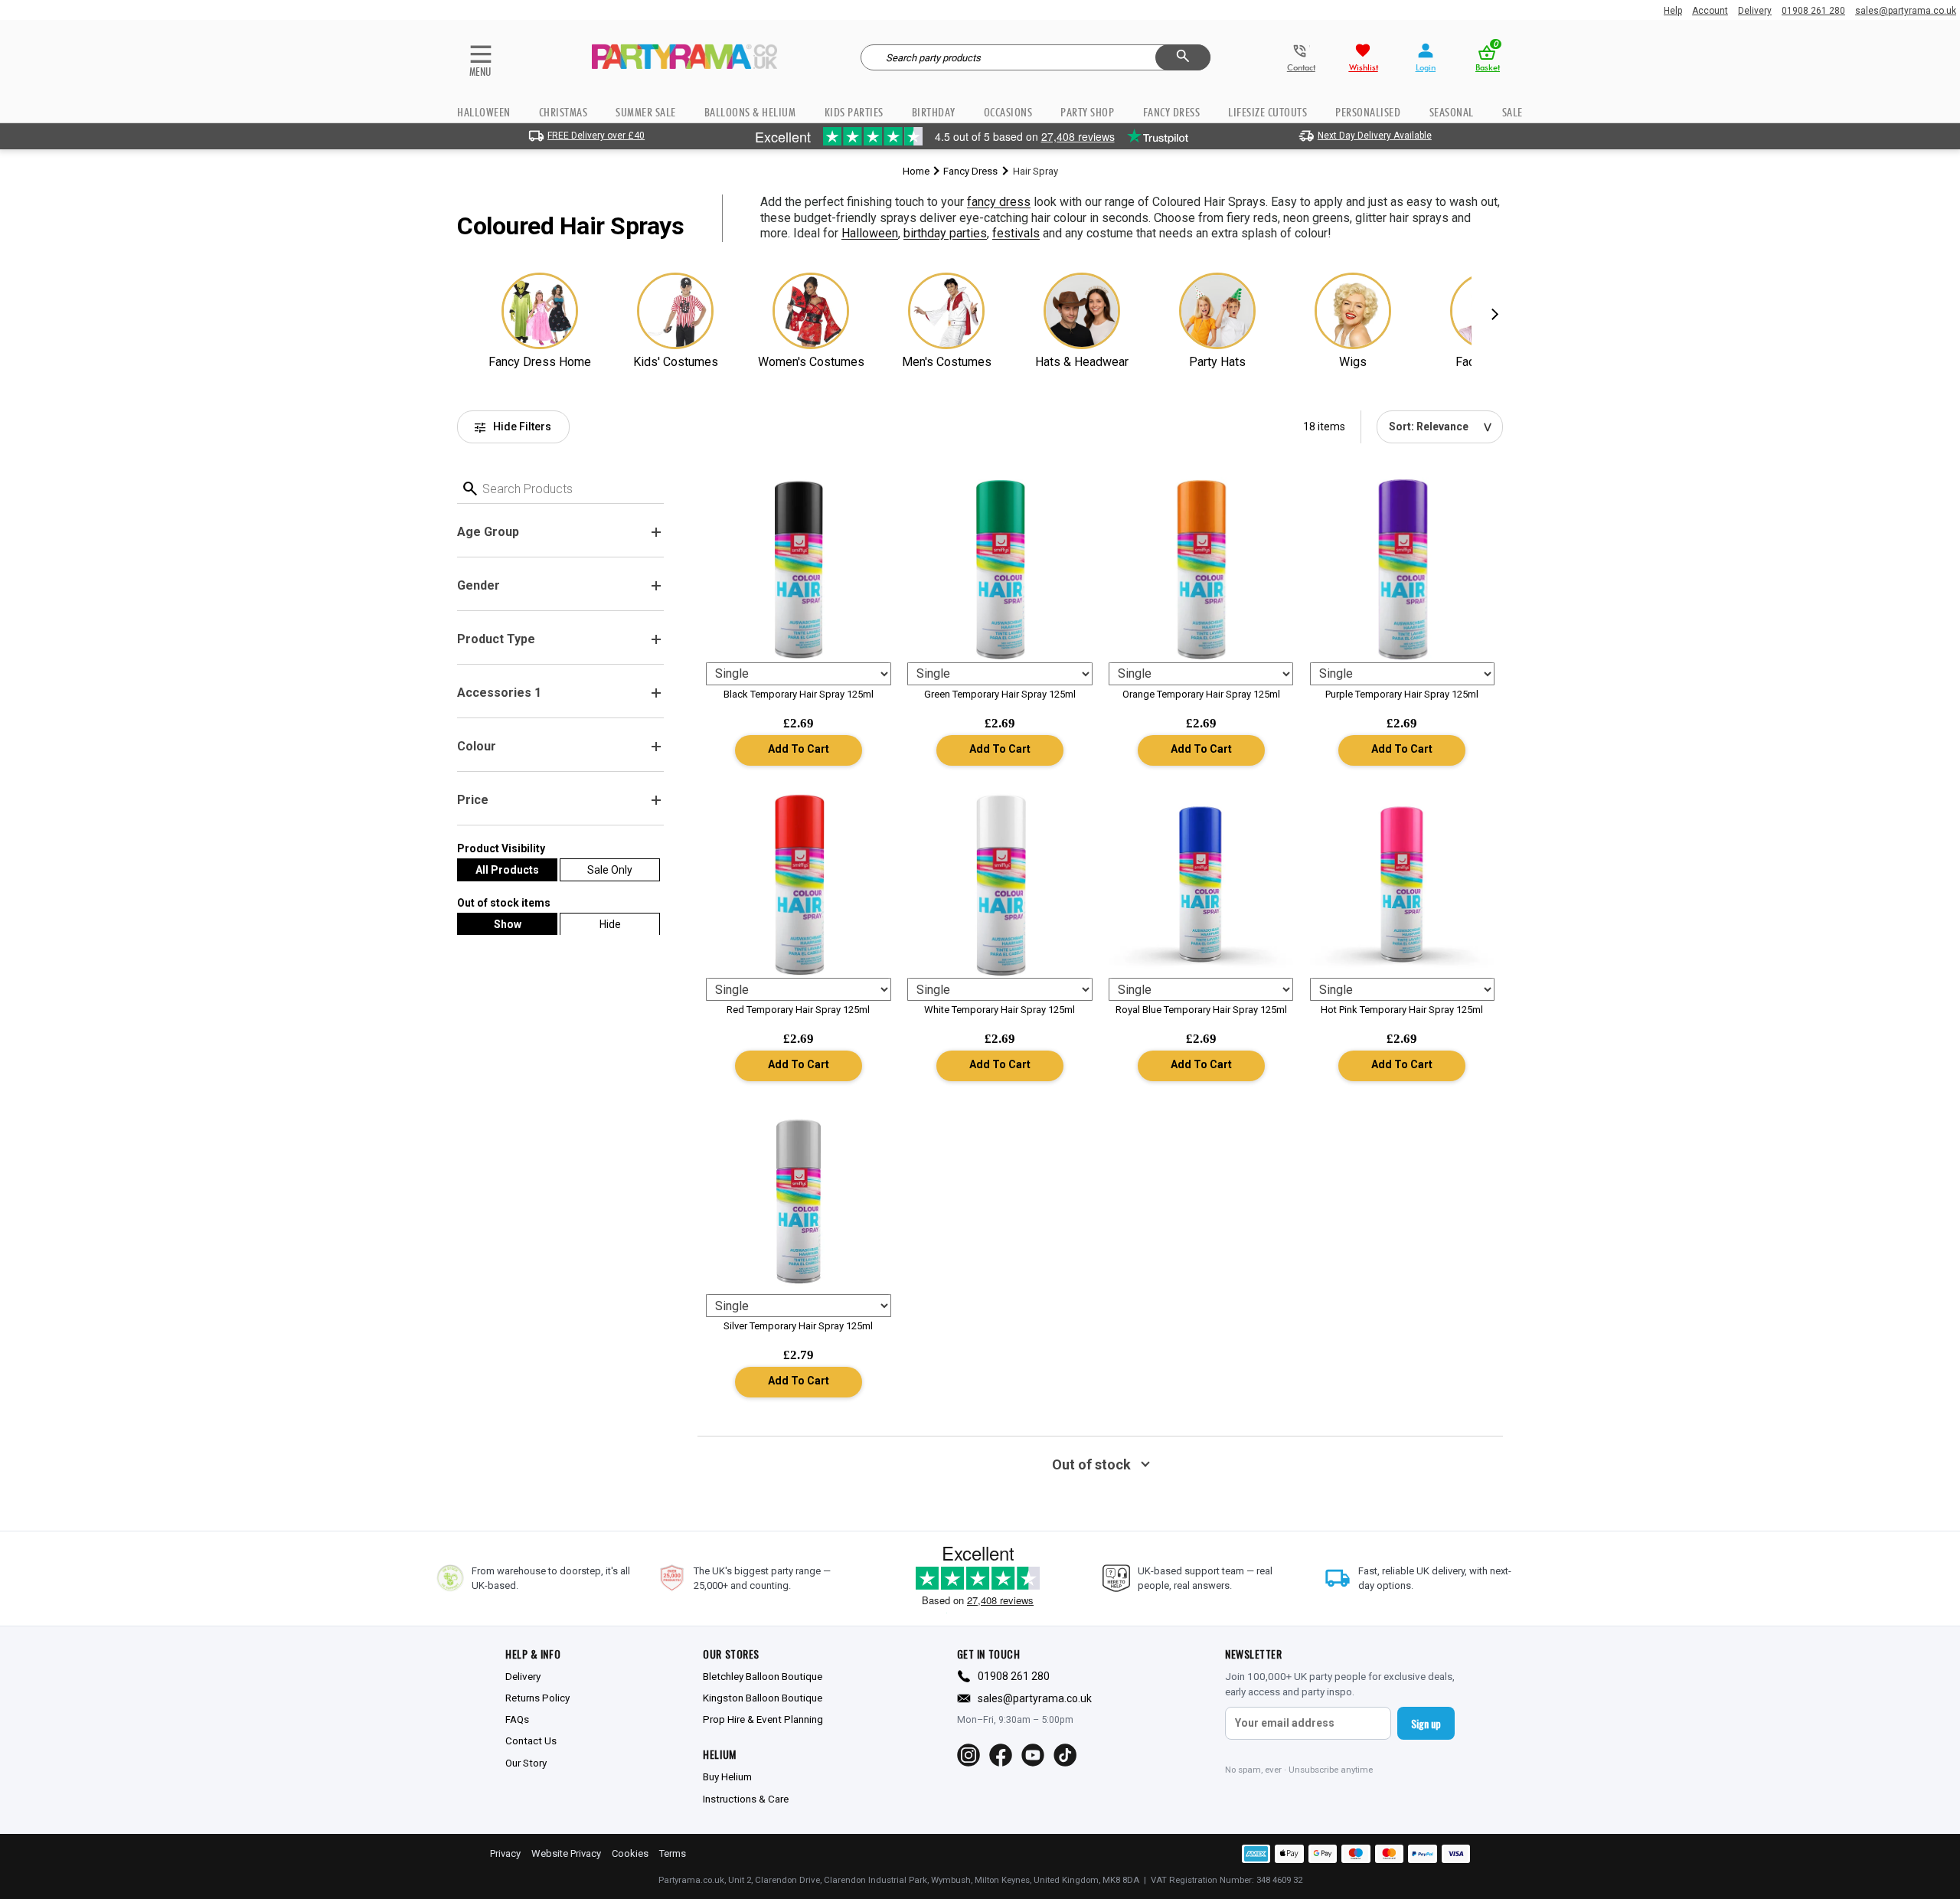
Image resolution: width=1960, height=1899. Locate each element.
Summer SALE (646, 112)
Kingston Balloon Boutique (763, 1698)
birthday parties (945, 233)
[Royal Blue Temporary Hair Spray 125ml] (1201, 885)
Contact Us (531, 1740)
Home (916, 171)
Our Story (526, 1763)
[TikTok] (1065, 1755)
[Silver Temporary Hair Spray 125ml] (799, 1201)
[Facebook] (1001, 1755)
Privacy (505, 1853)
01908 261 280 (1813, 11)
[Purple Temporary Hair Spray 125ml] (1403, 570)
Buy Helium (727, 1776)
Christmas (563, 112)
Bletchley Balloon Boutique (763, 1676)
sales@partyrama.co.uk (1906, 11)
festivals (1016, 233)
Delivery (1755, 11)
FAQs (517, 1719)
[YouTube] (1033, 1755)
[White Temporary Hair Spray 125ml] (1000, 885)
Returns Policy (537, 1698)
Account (1710, 11)
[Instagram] (969, 1755)
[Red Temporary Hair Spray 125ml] (799, 885)
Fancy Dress (970, 171)
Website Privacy (566, 1853)
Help (1673, 11)
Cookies (630, 1853)
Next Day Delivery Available (1375, 136)
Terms (673, 1853)
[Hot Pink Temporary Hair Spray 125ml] (1403, 885)
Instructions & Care (746, 1799)
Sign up (1426, 1723)
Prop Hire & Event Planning (763, 1719)
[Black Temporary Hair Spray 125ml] (799, 570)
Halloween (484, 112)
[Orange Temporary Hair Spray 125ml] (1201, 570)
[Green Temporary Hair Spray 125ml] (1000, 570)
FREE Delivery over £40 (596, 136)
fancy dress (999, 202)
